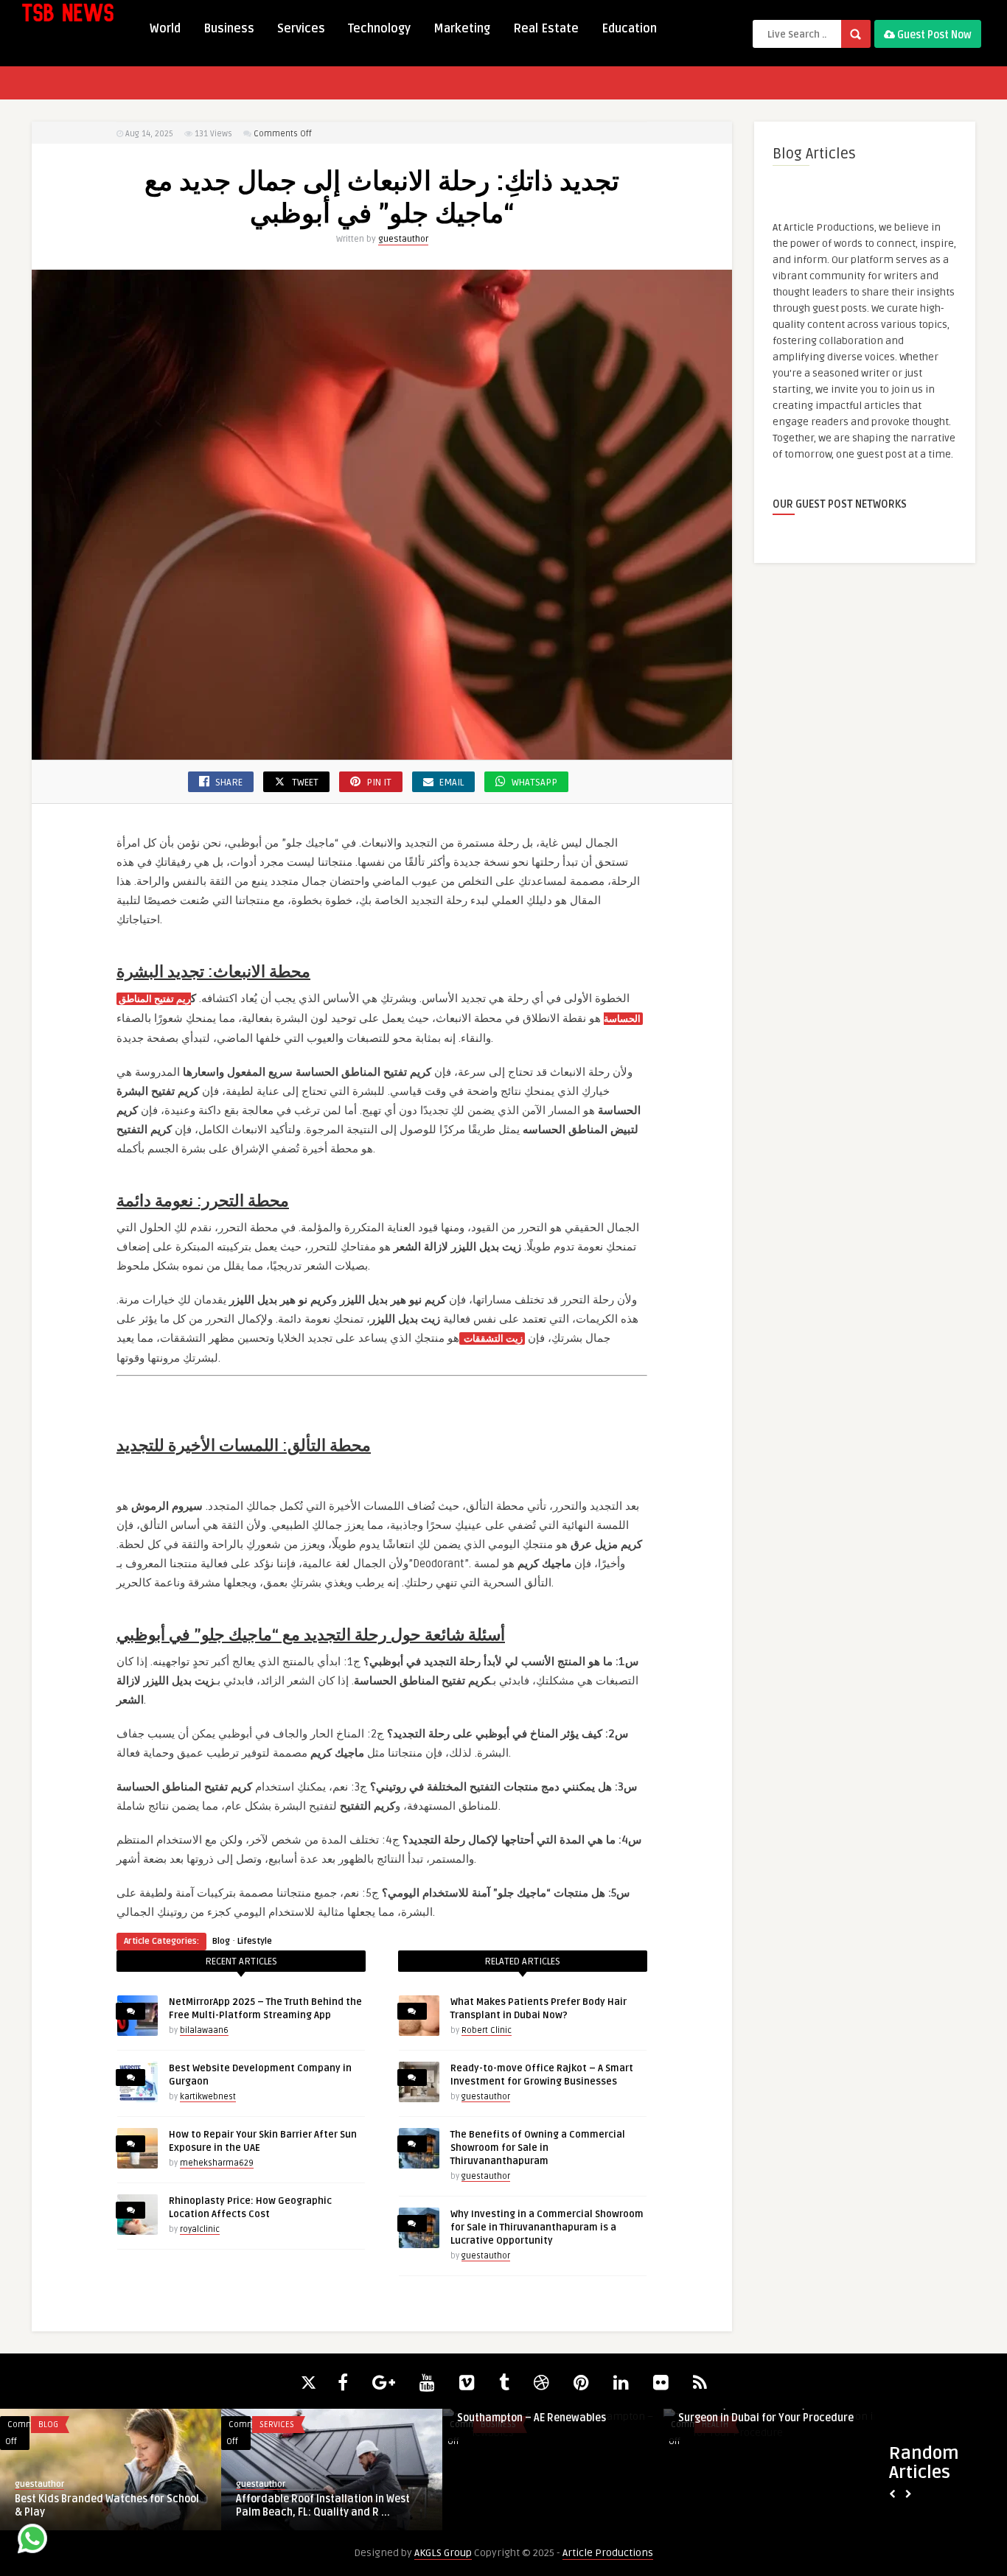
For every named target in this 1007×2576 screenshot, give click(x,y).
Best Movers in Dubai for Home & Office (109, 2499)
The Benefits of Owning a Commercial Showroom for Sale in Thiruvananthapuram (538, 2148)
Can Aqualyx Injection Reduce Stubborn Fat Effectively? (773, 2411)
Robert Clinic (487, 2030)
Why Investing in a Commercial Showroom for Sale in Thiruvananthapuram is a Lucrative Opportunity (547, 2227)
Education (629, 29)
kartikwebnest (208, 2097)
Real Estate (546, 29)
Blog (221, 1941)
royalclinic (200, 2229)
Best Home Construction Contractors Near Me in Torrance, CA (546, 2411)
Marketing (462, 29)
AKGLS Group (443, 2553)
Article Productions (608, 2553)
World (165, 29)
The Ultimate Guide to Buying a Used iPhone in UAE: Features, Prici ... (323, 2411)
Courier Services (73, 2425)
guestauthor (403, 239)
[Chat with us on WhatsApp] (32, 2541)
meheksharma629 (217, 2163)
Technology (379, 29)
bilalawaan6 (204, 2030)
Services (301, 29)
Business (229, 29)
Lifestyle (255, 1941)
